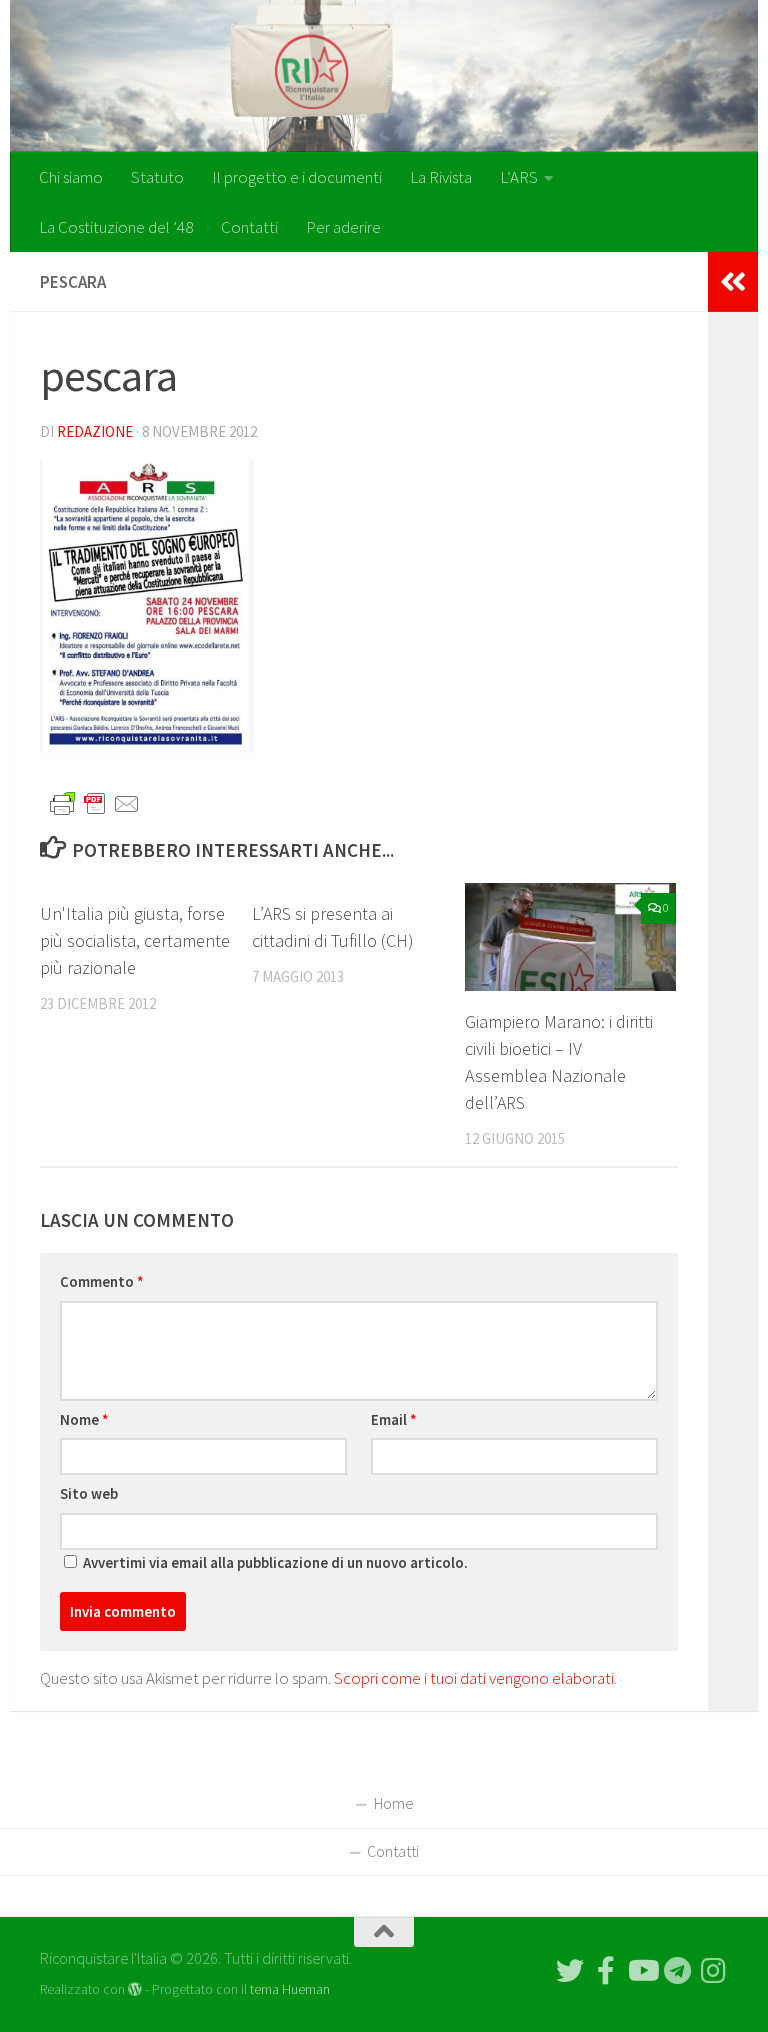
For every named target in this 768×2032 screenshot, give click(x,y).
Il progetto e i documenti (297, 177)
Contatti (249, 227)
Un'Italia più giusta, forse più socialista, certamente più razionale (135, 940)
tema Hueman (290, 1989)
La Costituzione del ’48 (116, 227)
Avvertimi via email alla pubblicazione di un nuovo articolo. (275, 1562)
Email (394, 1419)
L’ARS (519, 177)
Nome (84, 1419)
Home (393, 1803)
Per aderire (343, 227)
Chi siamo (71, 177)
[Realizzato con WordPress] (135, 1989)
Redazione (95, 431)
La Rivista (441, 177)
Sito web (89, 1493)
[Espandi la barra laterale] (733, 282)
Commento (102, 1281)
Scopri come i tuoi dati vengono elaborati (474, 1678)
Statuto (157, 177)
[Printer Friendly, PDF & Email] (95, 803)
